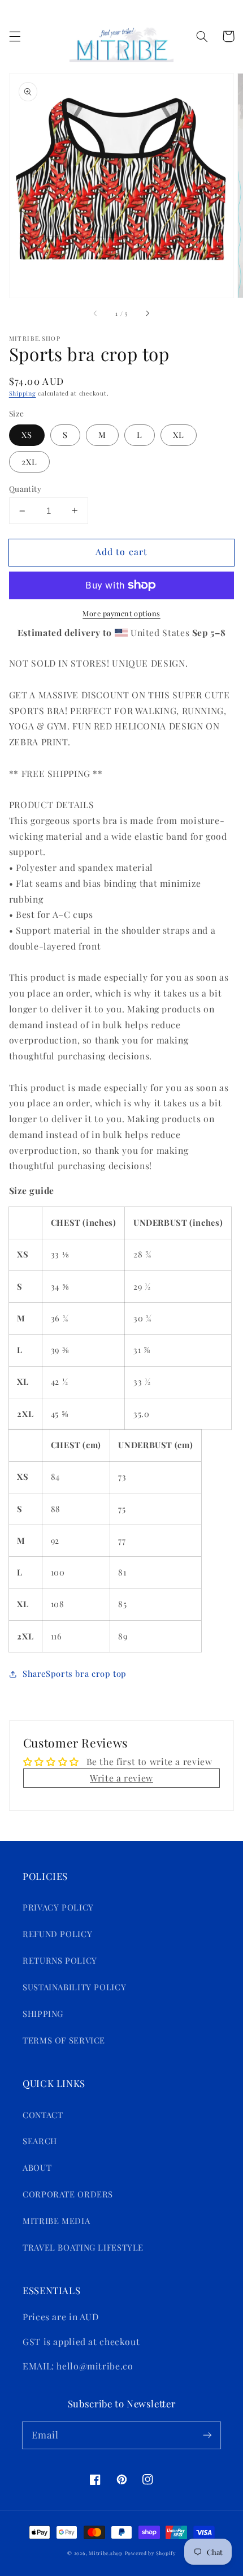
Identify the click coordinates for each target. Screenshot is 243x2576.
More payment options (121, 613)
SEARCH (40, 2141)
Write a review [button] (121, 1778)
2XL (29, 462)
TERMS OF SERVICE (64, 2040)
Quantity (25, 488)
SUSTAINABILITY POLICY (74, 1987)
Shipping (23, 393)
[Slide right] (147, 314)
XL (179, 435)
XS (27, 435)
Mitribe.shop (106, 2553)
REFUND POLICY (57, 1934)
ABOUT (37, 2167)
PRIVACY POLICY (58, 1907)
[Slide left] (96, 314)
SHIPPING (43, 2013)
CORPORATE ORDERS (68, 2194)
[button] (15, 36)
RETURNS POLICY (60, 1960)
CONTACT (43, 2115)
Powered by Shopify (150, 2553)
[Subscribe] (207, 2435)
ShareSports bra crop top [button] (75, 1673)
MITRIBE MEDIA (56, 2221)
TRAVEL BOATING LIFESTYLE (83, 2247)
